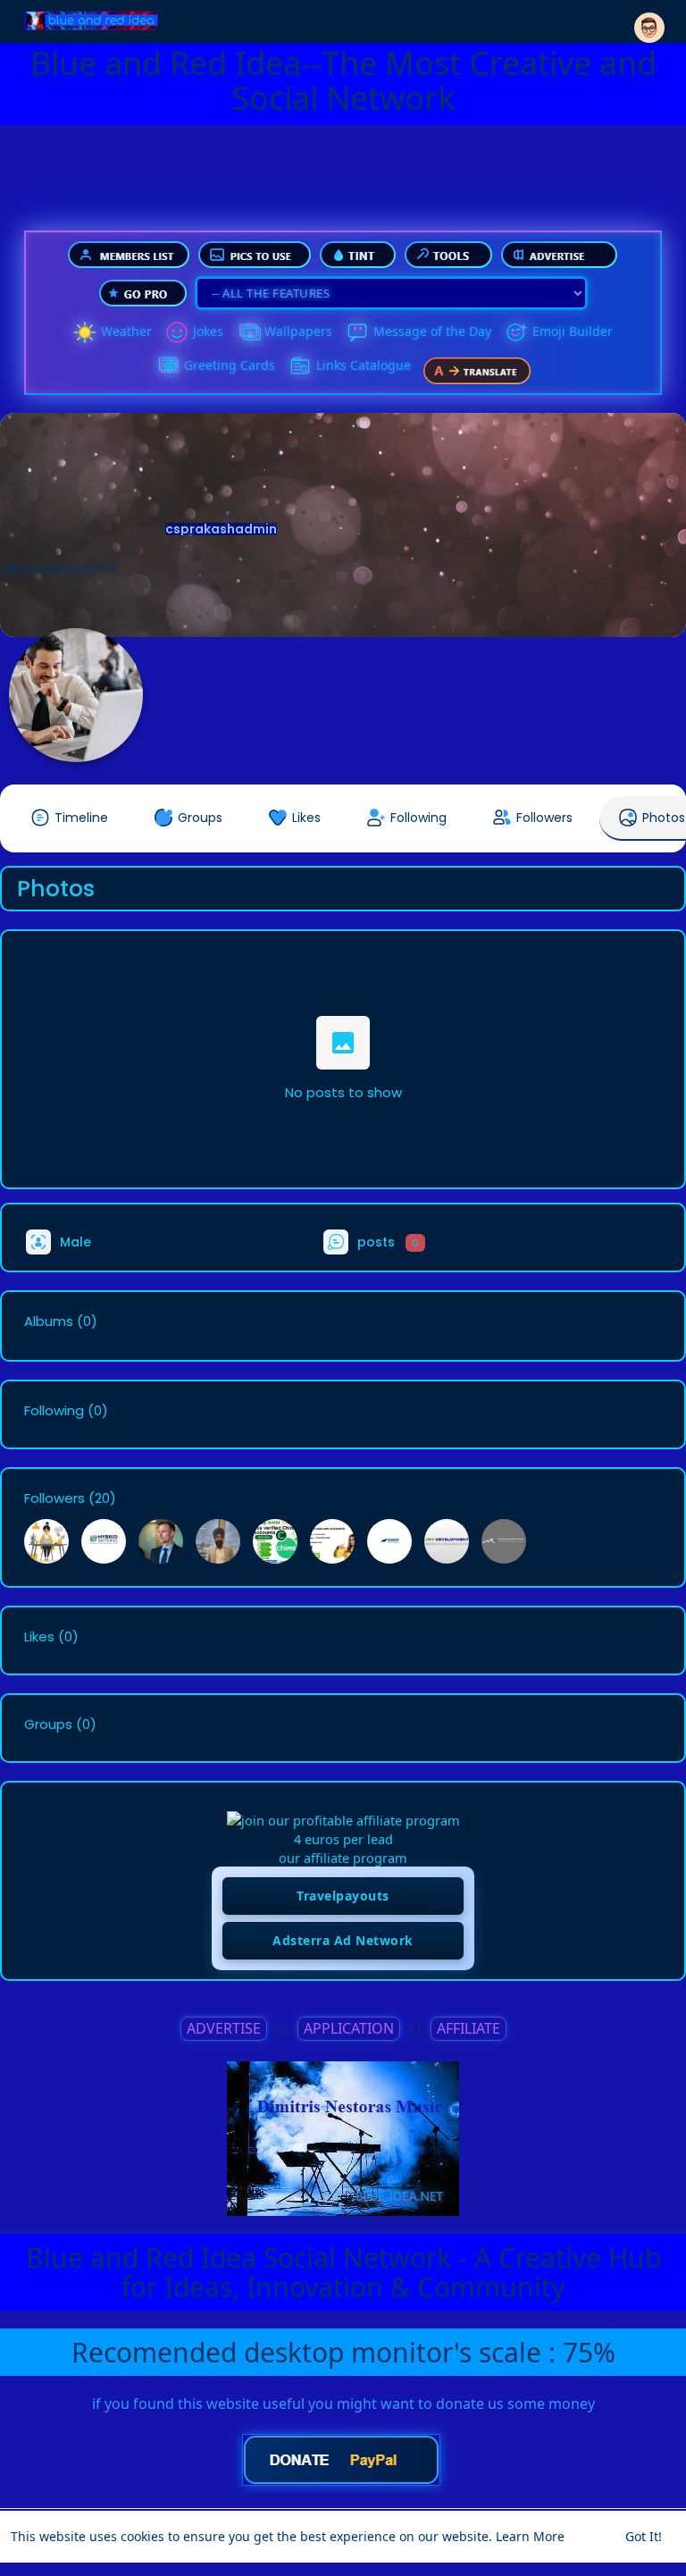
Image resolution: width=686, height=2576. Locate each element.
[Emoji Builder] (516, 332)
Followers (54, 1498)
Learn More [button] (530, 2536)
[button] (649, 20)
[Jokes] (177, 332)
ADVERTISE (224, 2028)
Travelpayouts (343, 1896)
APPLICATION (349, 2028)
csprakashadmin (221, 529)
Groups (48, 1724)
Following (54, 1411)
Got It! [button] (644, 2536)
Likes (39, 1637)
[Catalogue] (300, 366)
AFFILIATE (468, 2028)
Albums (49, 1322)
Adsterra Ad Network (343, 1940)
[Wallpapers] (248, 332)
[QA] (168, 366)
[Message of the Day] (357, 332)
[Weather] (85, 332)
